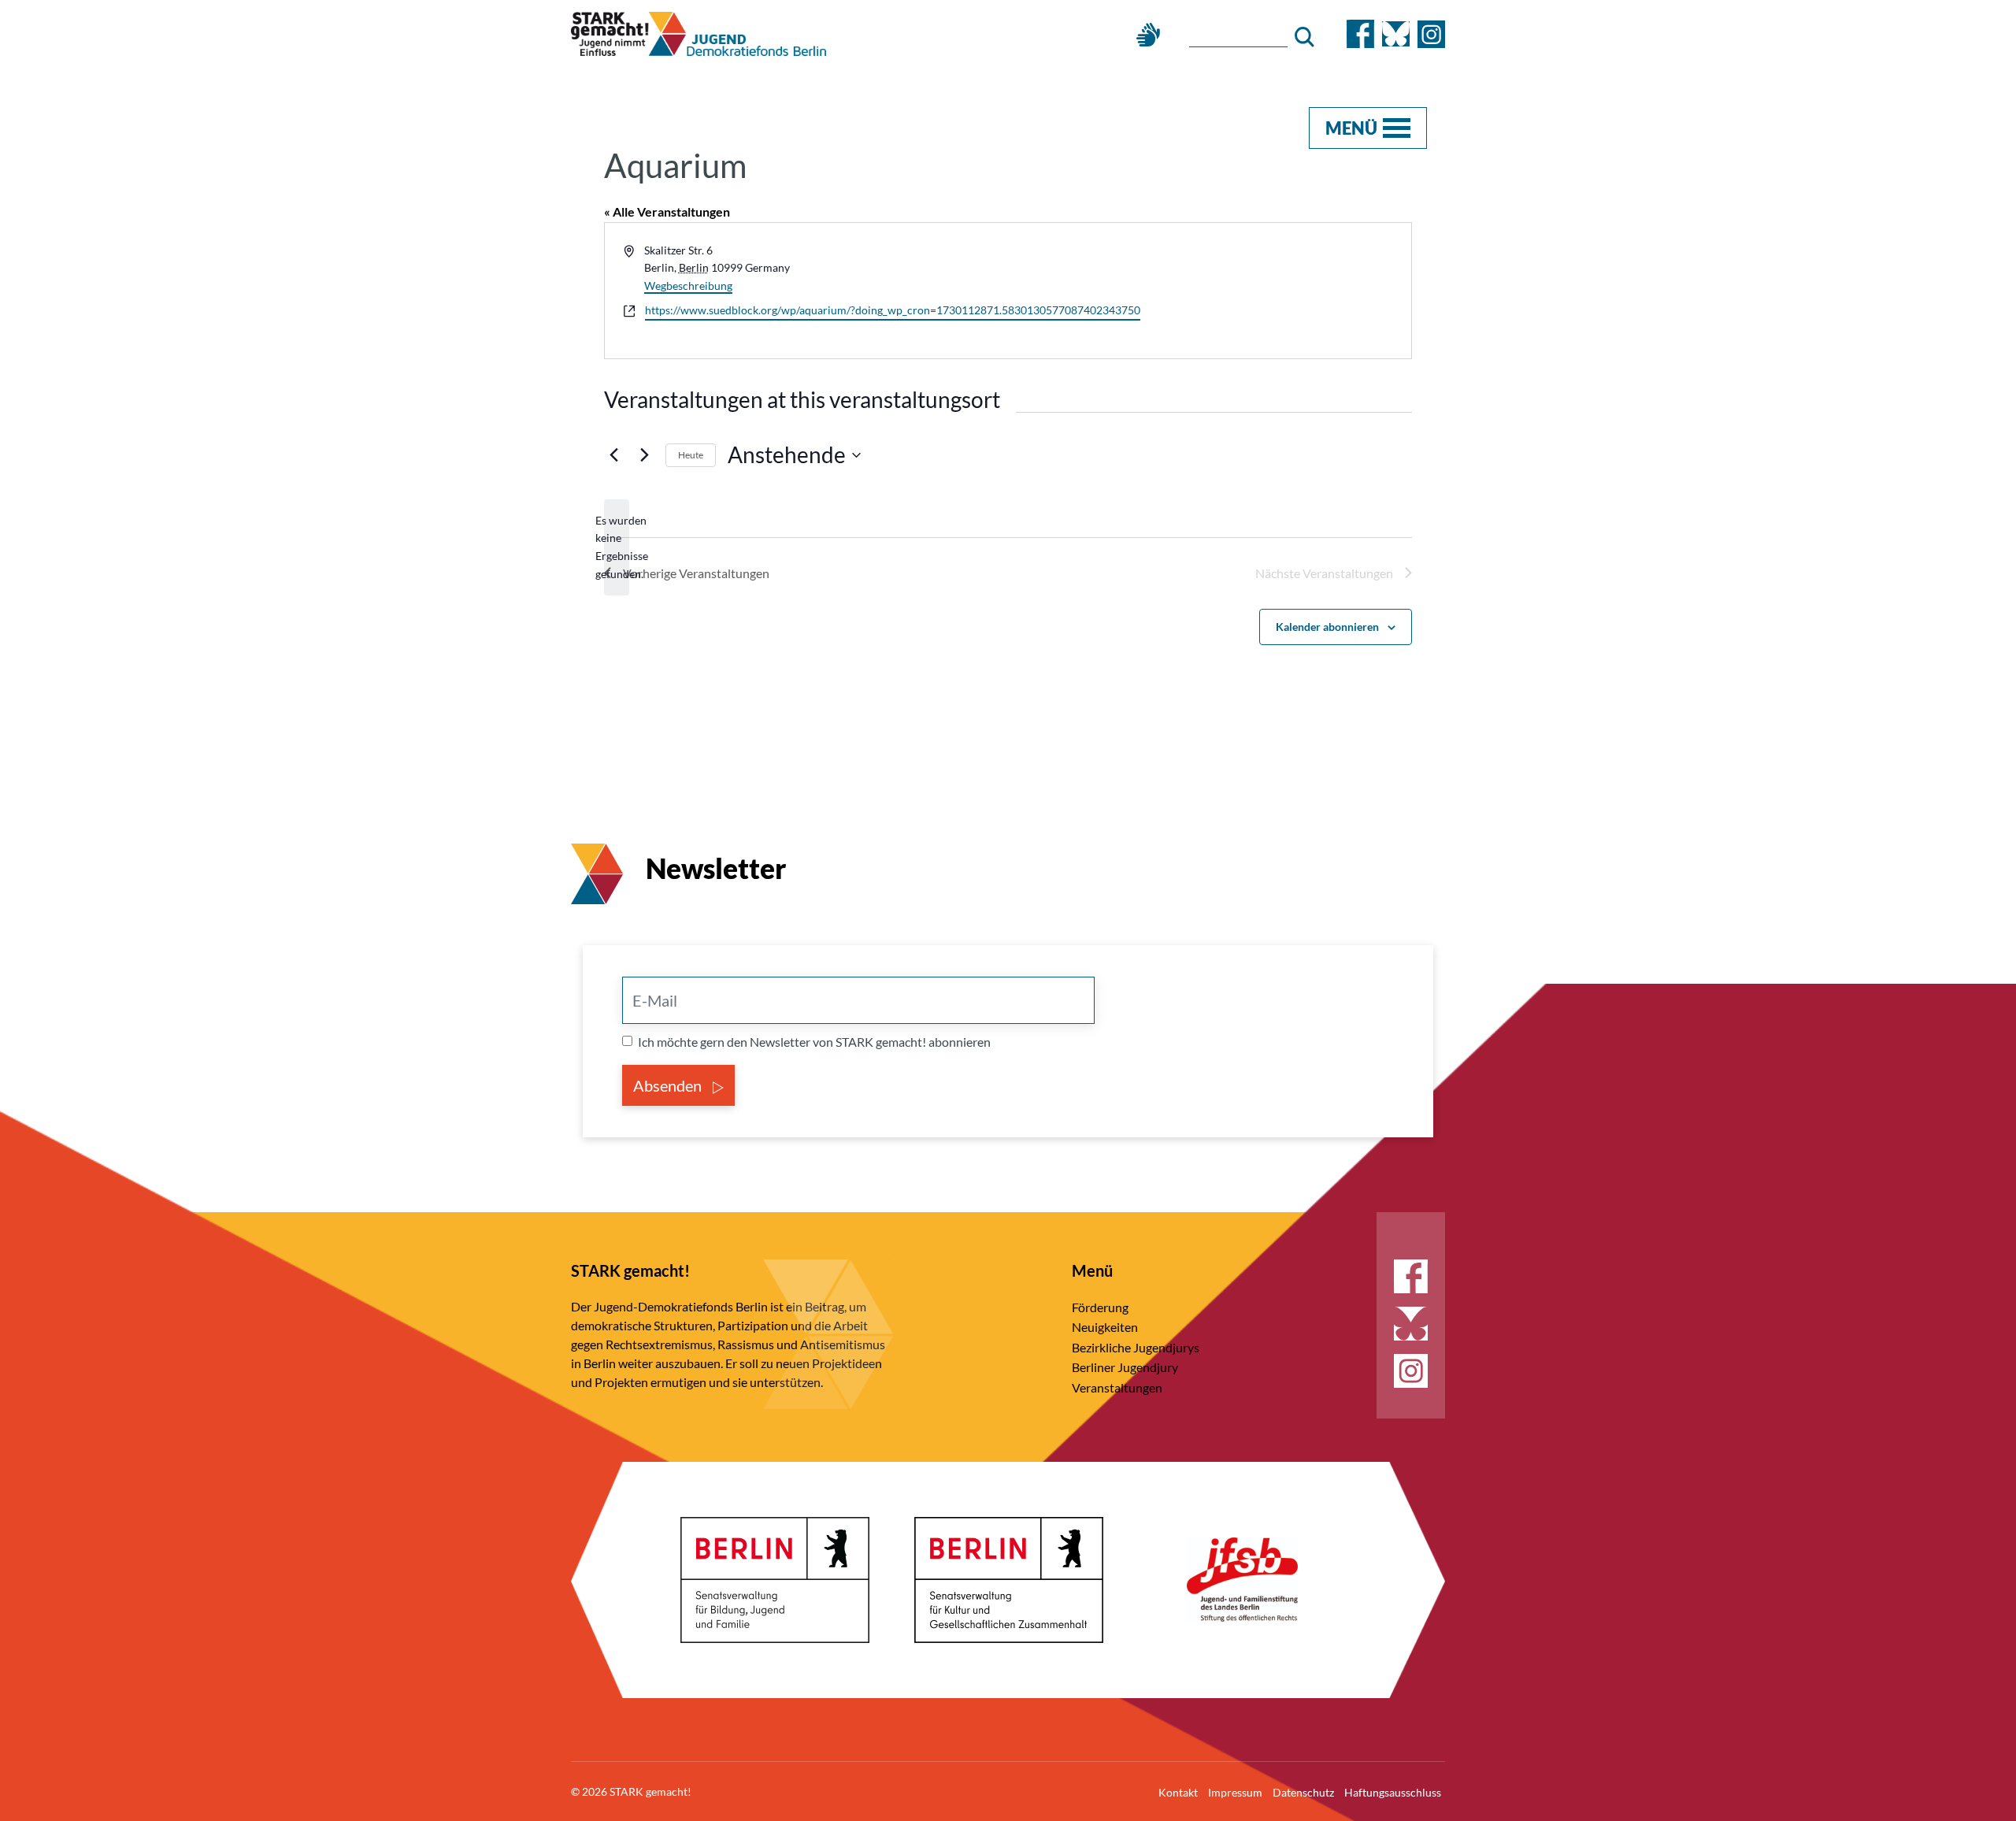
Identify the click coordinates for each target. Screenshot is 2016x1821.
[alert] (617, 548)
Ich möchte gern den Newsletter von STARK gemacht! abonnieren (814, 1042)
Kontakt (1178, 1792)
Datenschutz (1303, 1792)
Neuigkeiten (1105, 1327)
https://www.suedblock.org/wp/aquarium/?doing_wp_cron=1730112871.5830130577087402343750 (893, 310)
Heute (691, 455)
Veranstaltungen (1117, 1387)
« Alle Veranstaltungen (667, 211)
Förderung (1100, 1307)
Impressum (1235, 1792)
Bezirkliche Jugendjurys (1136, 1347)
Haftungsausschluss (1393, 1792)
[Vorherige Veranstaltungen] (613, 455)
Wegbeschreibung (688, 286)
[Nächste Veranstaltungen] (644, 455)
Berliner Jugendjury (1125, 1367)
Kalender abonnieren (1327, 627)
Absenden (669, 1085)
